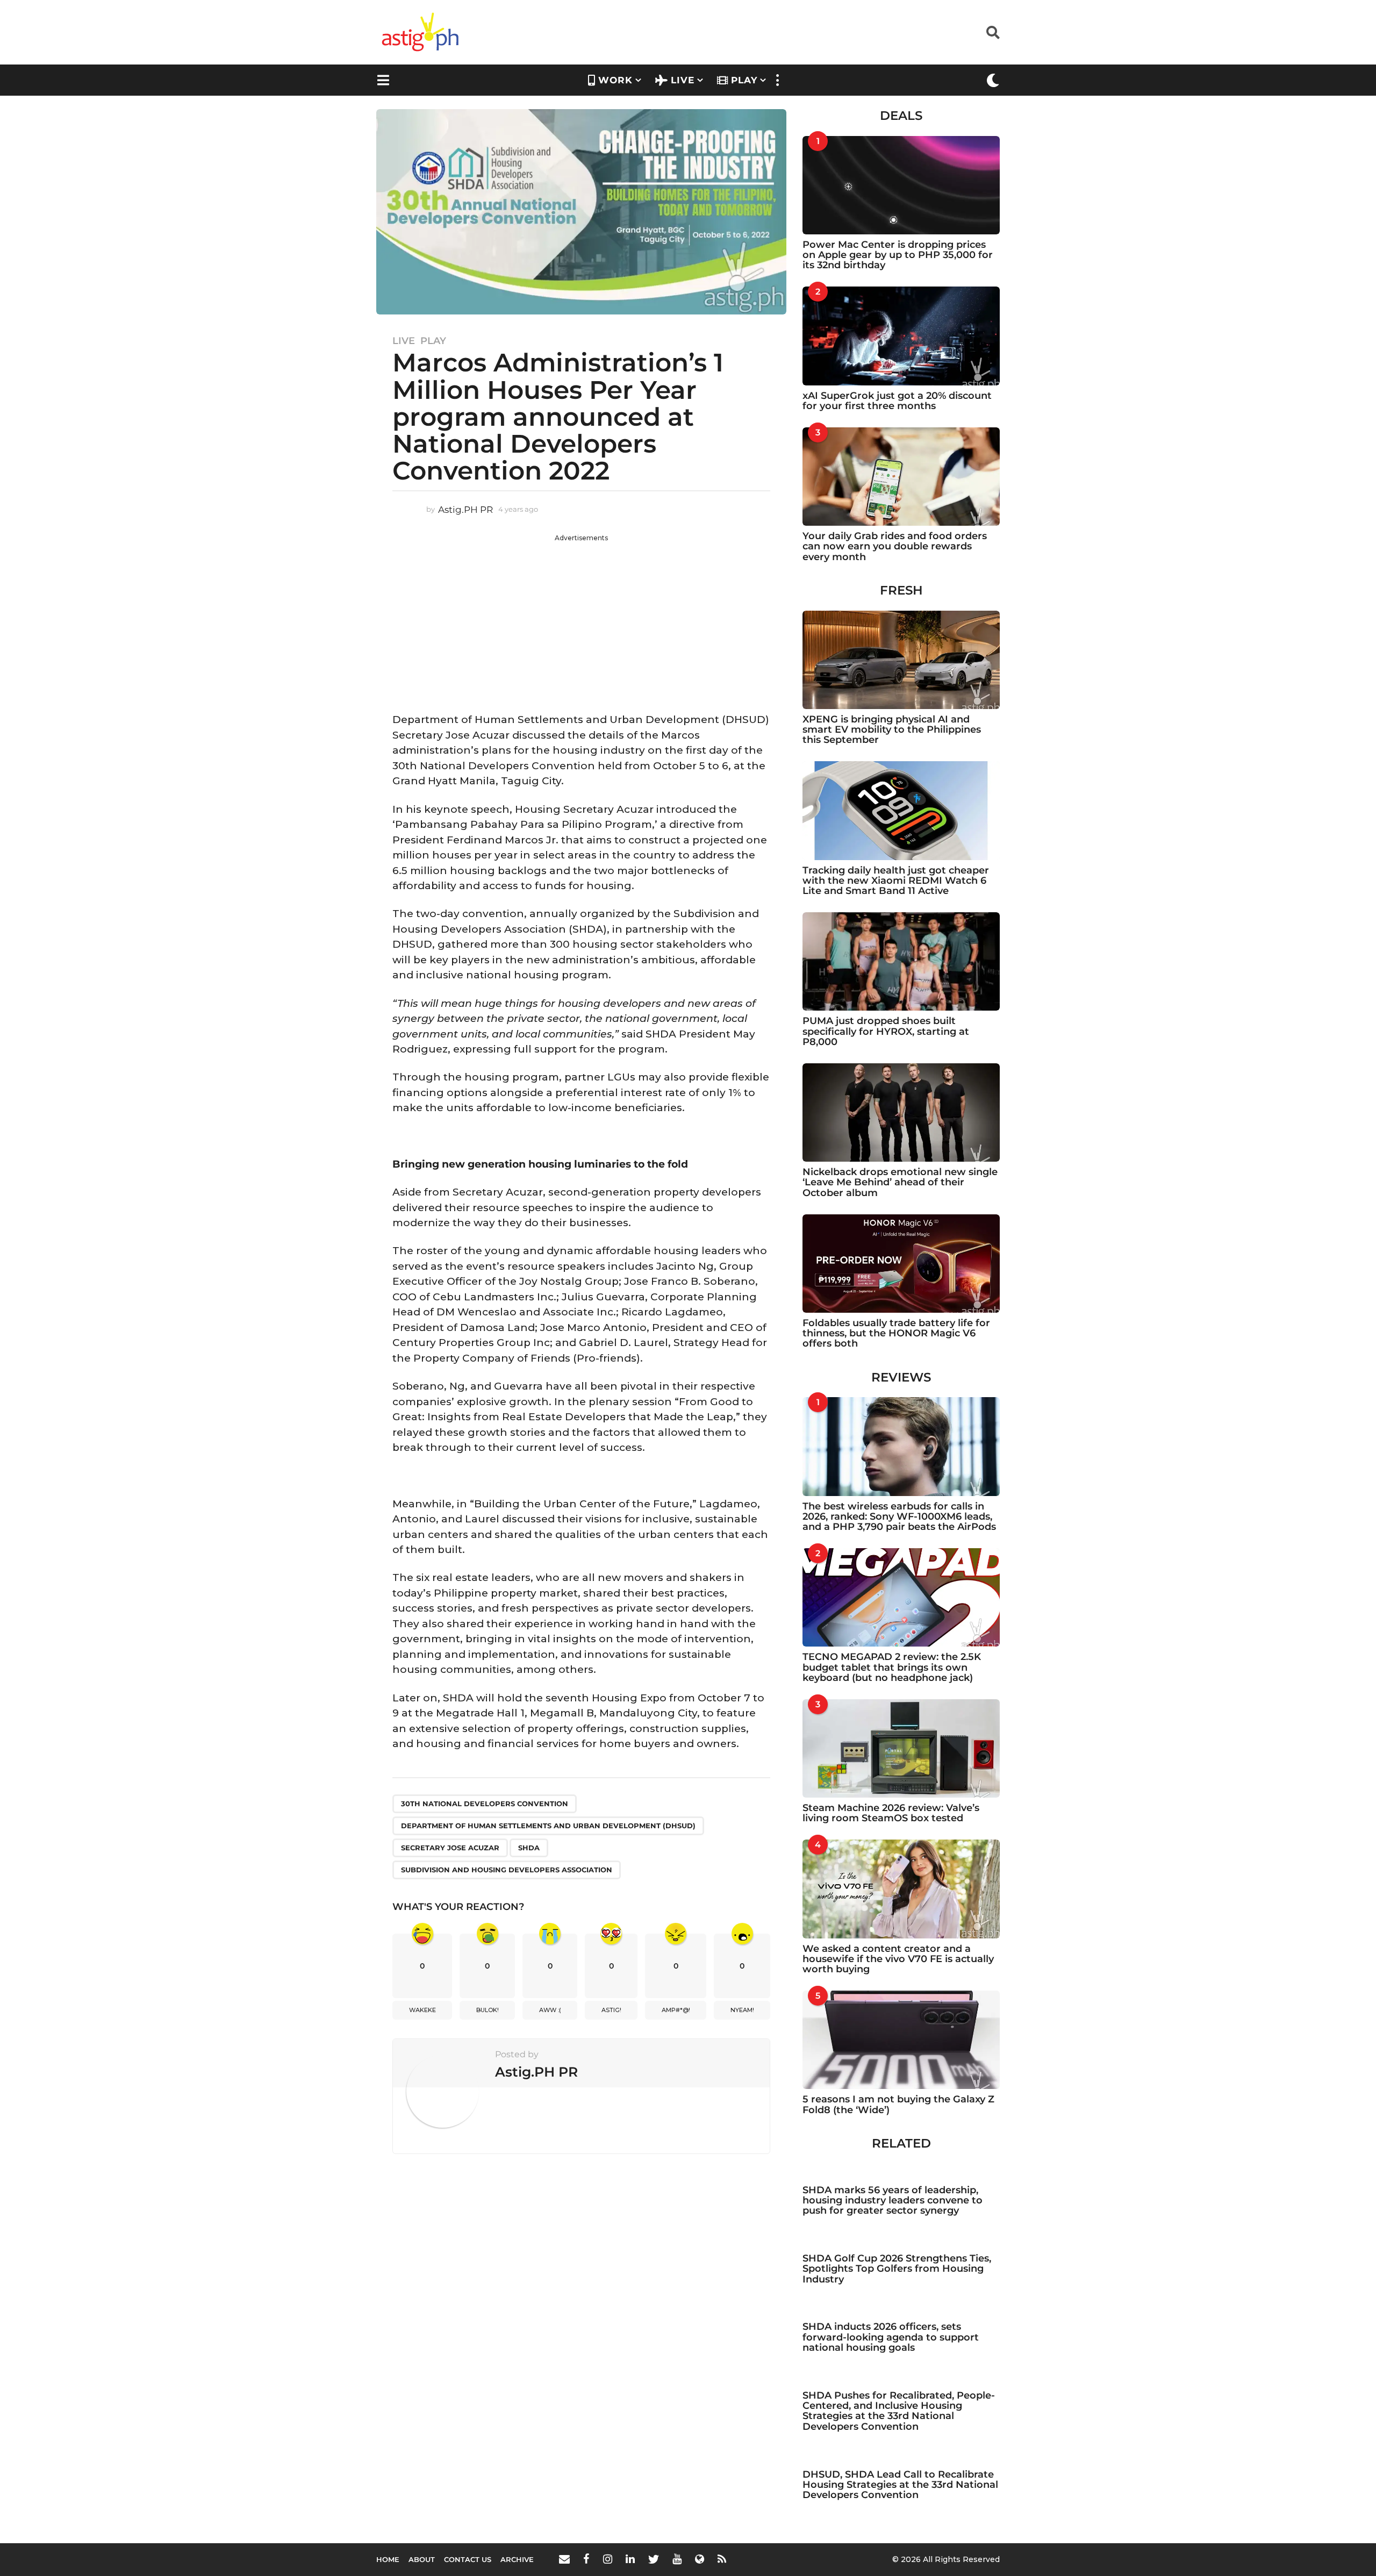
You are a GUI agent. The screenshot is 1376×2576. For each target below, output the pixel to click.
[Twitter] (654, 2559)
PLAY (744, 80)
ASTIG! (611, 2010)
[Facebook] (586, 2559)
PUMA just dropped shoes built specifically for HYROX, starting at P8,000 (886, 1031)
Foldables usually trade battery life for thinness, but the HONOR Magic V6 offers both (896, 1333)
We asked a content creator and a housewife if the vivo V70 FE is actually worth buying (898, 1959)
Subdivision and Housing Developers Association (507, 1870)
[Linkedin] (630, 2559)
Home (388, 2559)
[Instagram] (608, 2559)
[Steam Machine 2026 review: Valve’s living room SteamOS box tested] (901, 1748)
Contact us (468, 2559)
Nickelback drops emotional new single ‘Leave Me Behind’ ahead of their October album (900, 1182)
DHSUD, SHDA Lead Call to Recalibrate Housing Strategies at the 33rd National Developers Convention (900, 2485)
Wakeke (422, 2010)
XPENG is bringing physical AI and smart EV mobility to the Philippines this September (892, 730)
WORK (615, 80)
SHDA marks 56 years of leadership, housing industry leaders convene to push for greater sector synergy (893, 2201)
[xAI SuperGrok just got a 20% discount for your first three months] (901, 336)
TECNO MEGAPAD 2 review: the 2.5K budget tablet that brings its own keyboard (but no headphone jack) (892, 1667)
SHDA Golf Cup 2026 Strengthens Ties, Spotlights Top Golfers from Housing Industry (897, 2269)
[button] (993, 32)
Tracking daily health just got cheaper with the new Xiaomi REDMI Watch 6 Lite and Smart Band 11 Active (896, 881)
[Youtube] (677, 2559)
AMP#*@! (676, 2010)
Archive (517, 2559)
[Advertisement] (581, 618)
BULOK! (488, 2010)
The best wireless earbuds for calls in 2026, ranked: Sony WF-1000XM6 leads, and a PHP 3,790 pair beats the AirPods (899, 1517)
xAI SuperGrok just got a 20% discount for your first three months (897, 401)
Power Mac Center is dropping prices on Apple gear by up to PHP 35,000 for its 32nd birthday (898, 255)
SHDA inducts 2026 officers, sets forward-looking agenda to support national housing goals (891, 2337)
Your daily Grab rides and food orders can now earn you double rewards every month (895, 546)
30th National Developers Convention (485, 1804)
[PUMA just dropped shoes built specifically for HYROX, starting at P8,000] (901, 961)
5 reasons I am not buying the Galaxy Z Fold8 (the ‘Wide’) (898, 2104)
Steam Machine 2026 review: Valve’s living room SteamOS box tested (891, 1813)
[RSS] (722, 2559)
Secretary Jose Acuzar (450, 1848)
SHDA (529, 1848)
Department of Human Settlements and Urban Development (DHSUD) (548, 1826)
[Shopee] (700, 2559)
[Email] (564, 2559)
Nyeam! (742, 2010)
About (422, 2559)
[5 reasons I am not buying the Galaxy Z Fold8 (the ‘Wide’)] (901, 2040)
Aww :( (550, 2010)
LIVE (683, 80)
